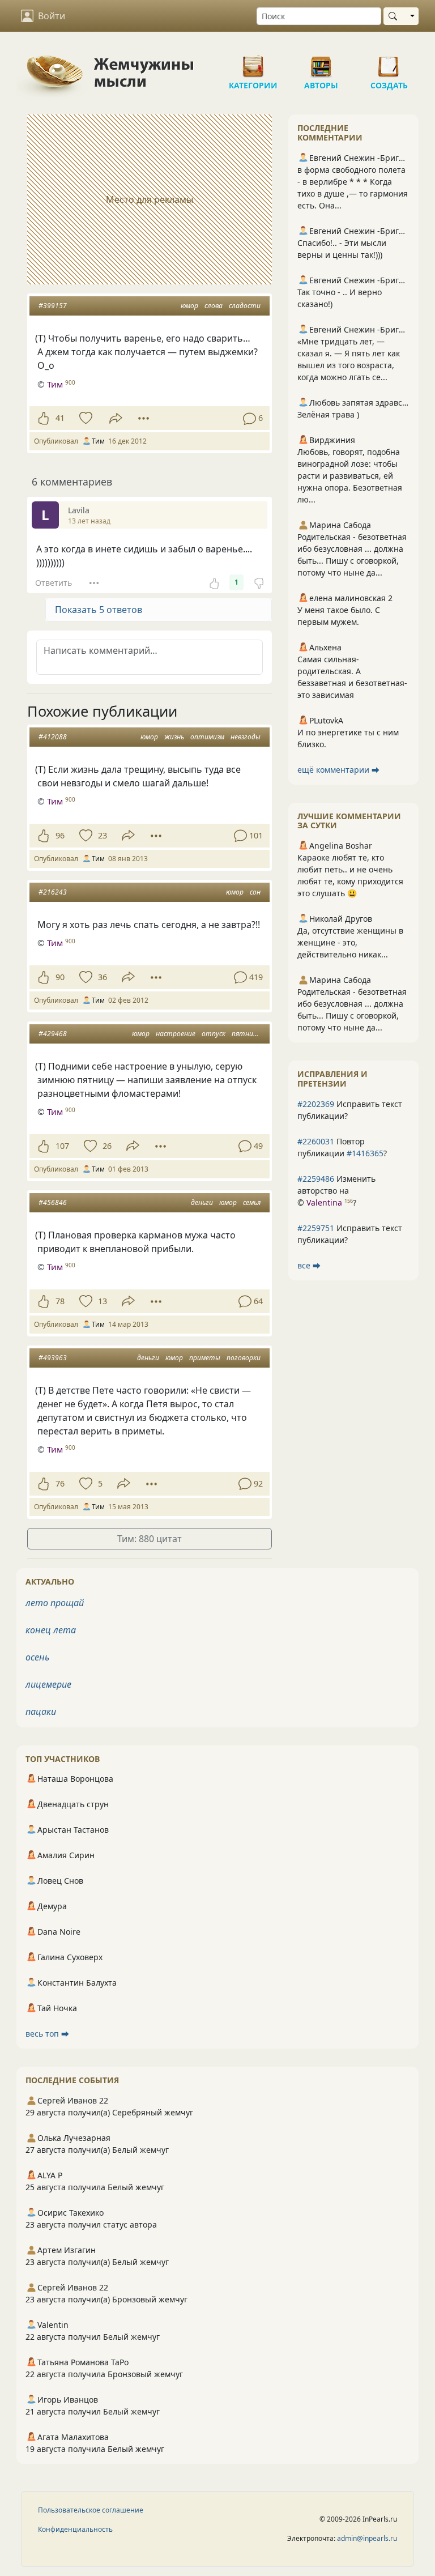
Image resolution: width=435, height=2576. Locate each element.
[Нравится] (43, 418)
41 (60, 418)
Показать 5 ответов (99, 610)
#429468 (53, 1034)
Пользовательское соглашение (91, 2510)
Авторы (321, 62)
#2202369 (316, 1104)
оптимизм (207, 737)
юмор (189, 306)
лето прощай (55, 1603)
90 (60, 977)
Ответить (54, 583)
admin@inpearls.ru (367, 2538)
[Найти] (395, 16)
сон (255, 892)
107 (62, 1146)
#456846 (53, 1202)
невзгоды (246, 737)
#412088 (53, 737)
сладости (245, 306)
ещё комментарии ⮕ (338, 770)
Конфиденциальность (75, 2529)
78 (60, 1301)
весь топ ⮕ (47, 2034)
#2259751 (316, 1228)
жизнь (174, 737)
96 (60, 835)
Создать (389, 62)
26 (107, 1146)
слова (214, 306)
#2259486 (316, 1179)
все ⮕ (309, 1265)
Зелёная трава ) (328, 414)
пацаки (41, 1711)
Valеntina (324, 1202)
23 (103, 835)
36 (103, 977)
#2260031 (316, 1141)
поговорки (244, 1358)
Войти (52, 16)
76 (60, 1483)
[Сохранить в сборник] (85, 418)
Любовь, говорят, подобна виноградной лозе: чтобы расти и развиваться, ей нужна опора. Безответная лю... (350, 476)
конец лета (51, 1630)
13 (103, 1301)
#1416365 (365, 1153)
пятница (246, 1034)
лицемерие (48, 1684)
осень (37, 1657)
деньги (202, 1202)
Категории (253, 62)
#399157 (53, 306)
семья (252, 1202)
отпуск (214, 1034)
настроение (176, 1034)
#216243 (53, 892)
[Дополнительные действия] (144, 418)
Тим (55, 384)
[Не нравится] (259, 582)
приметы (205, 1358)
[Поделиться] (116, 418)
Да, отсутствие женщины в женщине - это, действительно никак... (350, 942)
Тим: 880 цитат (150, 1539)
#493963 (53, 1358)
